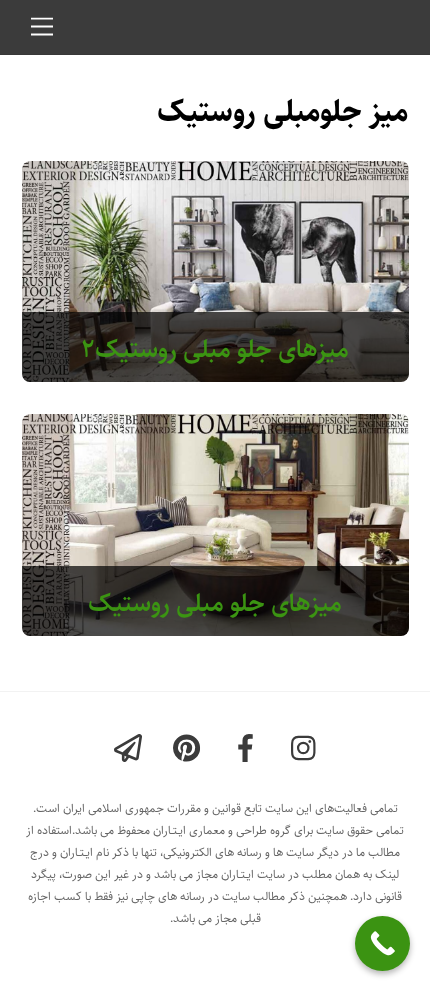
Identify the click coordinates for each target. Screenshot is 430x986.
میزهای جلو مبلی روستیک (215, 603)
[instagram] (308, 750)
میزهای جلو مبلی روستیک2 (215, 349)
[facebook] (249, 750)
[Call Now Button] (382, 943)
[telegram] (131, 750)
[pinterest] (190, 750)
